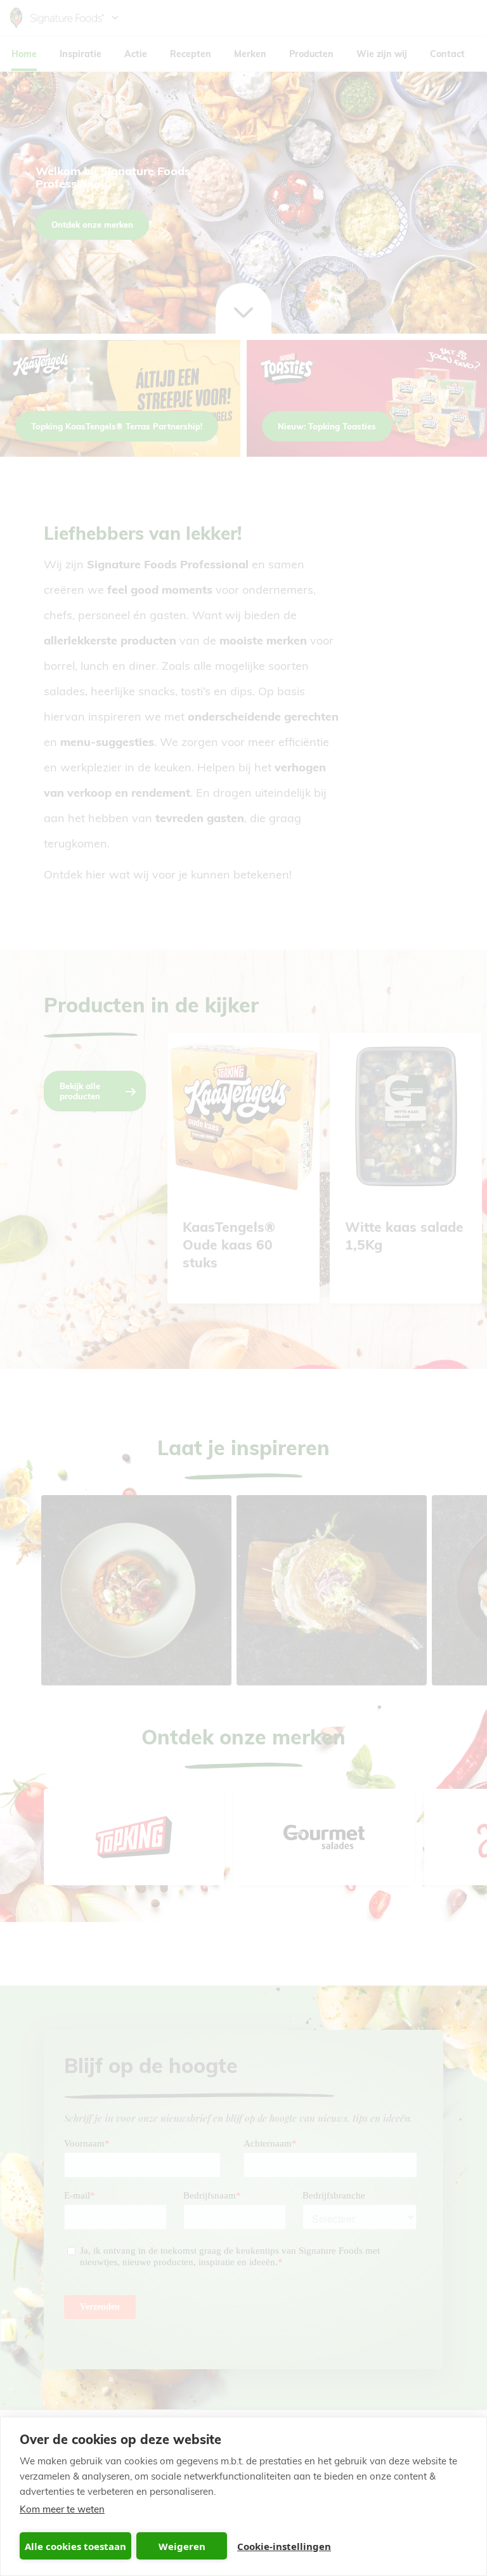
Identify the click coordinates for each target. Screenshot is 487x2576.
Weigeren (182, 2546)
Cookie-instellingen (284, 2546)
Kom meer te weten (62, 2509)
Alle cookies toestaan (75, 2546)
